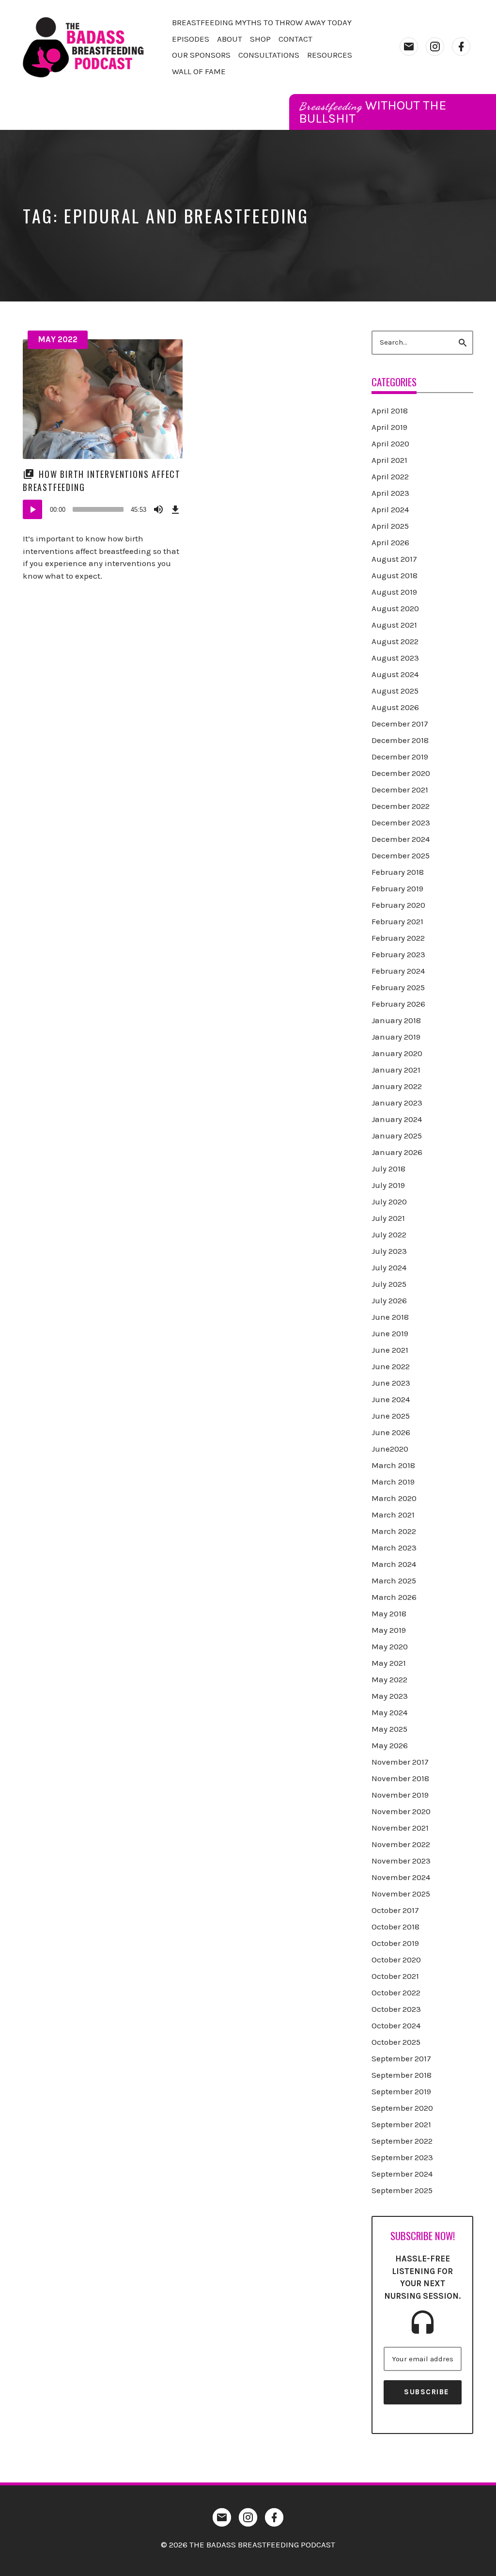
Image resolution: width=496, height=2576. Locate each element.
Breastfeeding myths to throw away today (262, 22)
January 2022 (397, 1086)
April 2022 (390, 476)
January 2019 (396, 1037)
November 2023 (401, 1861)
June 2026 (391, 1432)
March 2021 (393, 1515)
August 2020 (395, 608)
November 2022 (401, 1844)
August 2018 (395, 575)
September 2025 (402, 2190)
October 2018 (395, 1927)
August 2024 (395, 674)
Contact (295, 39)
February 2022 (398, 938)
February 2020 (398, 905)
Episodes (191, 39)
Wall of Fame (199, 71)
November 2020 (401, 1811)
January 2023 (397, 1103)
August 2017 (394, 559)
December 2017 (400, 724)
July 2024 (389, 1267)
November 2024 (401, 1877)
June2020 (390, 1449)
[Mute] (158, 509)
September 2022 (402, 2141)
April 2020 (390, 443)
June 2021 (390, 1350)
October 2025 (396, 2042)
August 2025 (395, 691)
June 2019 (390, 1333)
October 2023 (396, 2009)
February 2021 (397, 921)
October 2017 (395, 1910)
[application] (103, 509)
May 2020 (390, 1646)
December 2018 (400, 740)
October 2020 (396, 1960)
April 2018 (390, 411)
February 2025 (398, 987)
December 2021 (400, 790)
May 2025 (389, 1729)
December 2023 (401, 822)
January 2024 (397, 1119)
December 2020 (401, 773)
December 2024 (401, 839)
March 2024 (394, 1564)
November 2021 (400, 1828)
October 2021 (395, 1976)
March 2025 (394, 1580)
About (230, 39)
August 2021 (394, 625)
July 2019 (388, 1185)
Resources (330, 55)
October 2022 (396, 1992)
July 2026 (389, 1300)
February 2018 (398, 872)
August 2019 (394, 592)
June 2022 (391, 1366)
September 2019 (401, 2091)
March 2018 (393, 1465)
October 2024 (396, 2025)
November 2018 (400, 1778)
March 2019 (393, 1482)
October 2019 (395, 1943)
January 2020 (397, 1053)
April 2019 (389, 427)
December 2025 (401, 855)
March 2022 (394, 1531)
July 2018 (388, 1169)
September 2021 (401, 2124)
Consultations (269, 55)
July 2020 (389, 1201)
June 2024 (391, 1399)
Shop (260, 39)
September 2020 (402, 2108)
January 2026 (397, 1152)
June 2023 (391, 1383)
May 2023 (390, 1696)
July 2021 (388, 1218)
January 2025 (397, 1136)
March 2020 (394, 1498)
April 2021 (389, 460)
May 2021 (389, 1663)
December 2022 (401, 806)
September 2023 (402, 2157)
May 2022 (58, 339)
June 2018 (390, 1317)
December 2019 (400, 757)
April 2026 (390, 542)
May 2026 (390, 1745)
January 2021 (396, 1070)
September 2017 (401, 2058)
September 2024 (402, 2174)
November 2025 (401, 1894)
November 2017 (400, 1762)
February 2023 (398, 954)
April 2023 (390, 493)
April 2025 (390, 526)
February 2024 (398, 971)
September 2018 (402, 2075)
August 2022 (395, 641)
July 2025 (389, 1284)
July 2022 (389, 1234)
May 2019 (389, 1630)
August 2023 (395, 658)
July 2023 (389, 1251)
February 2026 (398, 1004)
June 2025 (391, 1416)
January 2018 (396, 1020)
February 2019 (397, 888)
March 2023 (394, 1548)
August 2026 (395, 707)
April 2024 (390, 509)
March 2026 (394, 1597)
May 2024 (389, 1712)
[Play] (32, 509)
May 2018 (389, 1613)
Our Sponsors (201, 55)
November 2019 (400, 1795)
